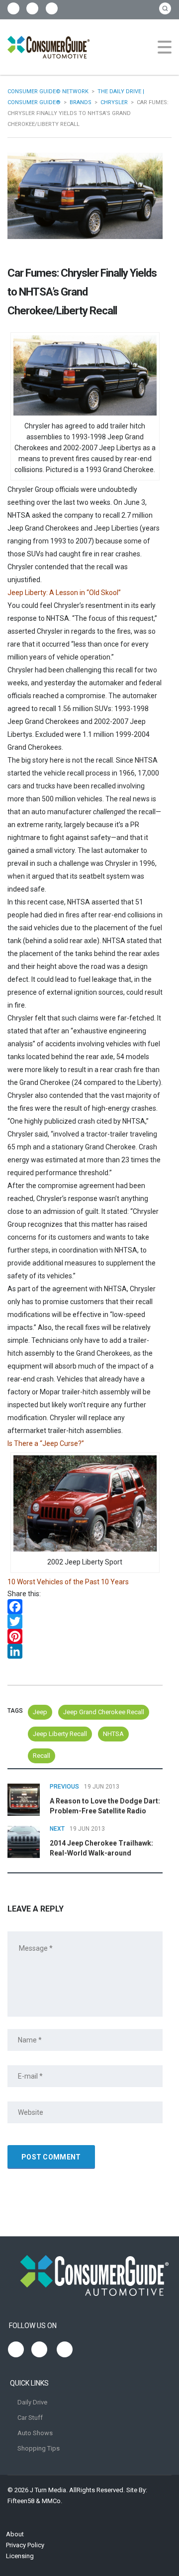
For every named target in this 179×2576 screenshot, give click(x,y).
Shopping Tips (39, 2448)
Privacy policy (25, 2545)
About (15, 2534)
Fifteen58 (21, 2501)
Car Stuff (30, 2418)
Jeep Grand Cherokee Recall (104, 1712)
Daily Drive (32, 2402)
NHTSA (113, 1734)
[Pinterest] (85, 1636)
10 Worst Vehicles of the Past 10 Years (68, 1582)
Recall (42, 1756)
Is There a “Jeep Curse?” (46, 1443)
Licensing (20, 2556)
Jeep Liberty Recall (60, 1734)
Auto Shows (35, 2433)
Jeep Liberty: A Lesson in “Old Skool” (64, 593)
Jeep (40, 1712)
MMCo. (52, 2501)
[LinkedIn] (85, 1651)
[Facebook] (85, 1607)
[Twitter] (85, 1621)
